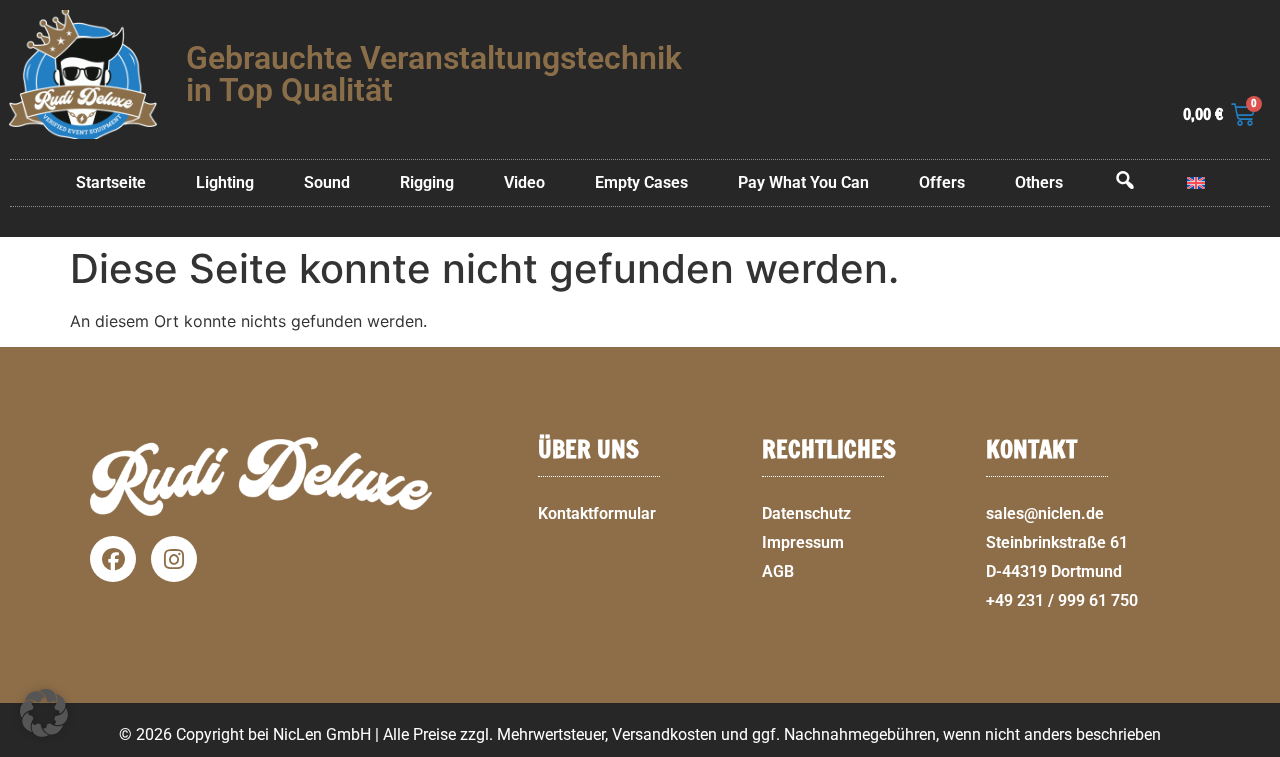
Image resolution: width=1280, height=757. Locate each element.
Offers (942, 182)
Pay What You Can (803, 182)
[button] (1256, 745)
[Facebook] (113, 559)
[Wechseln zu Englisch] (1196, 183)
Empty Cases (641, 182)
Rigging (427, 182)
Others (1039, 182)
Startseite (111, 182)
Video (524, 182)
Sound (327, 182)
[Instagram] (174, 559)
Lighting (225, 182)
